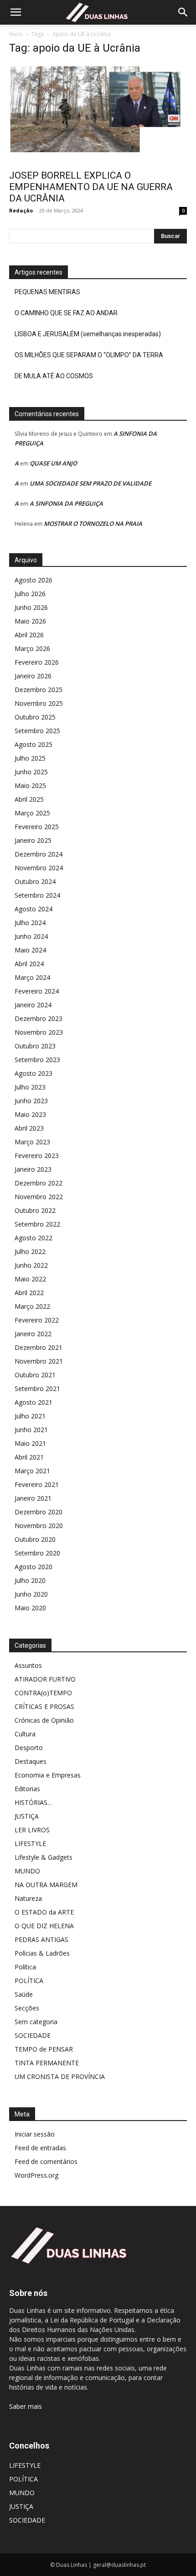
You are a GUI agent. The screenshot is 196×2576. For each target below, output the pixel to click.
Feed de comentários (46, 2161)
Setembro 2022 (37, 1224)
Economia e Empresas (48, 1775)
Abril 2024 (29, 964)
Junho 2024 (31, 936)
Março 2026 (32, 648)
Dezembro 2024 (39, 854)
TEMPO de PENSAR (44, 2049)
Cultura (25, 1734)
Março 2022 (32, 1306)
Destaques (31, 1761)
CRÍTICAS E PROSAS (44, 1706)
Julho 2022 (30, 1251)
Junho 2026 (31, 607)
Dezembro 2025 (39, 690)
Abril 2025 (29, 799)
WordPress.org (36, 2175)
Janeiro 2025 (33, 840)
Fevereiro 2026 (37, 662)
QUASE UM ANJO (53, 463)
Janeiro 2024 (33, 1005)
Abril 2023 (29, 1128)
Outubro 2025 (35, 717)
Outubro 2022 (35, 1210)
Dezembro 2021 (39, 1347)
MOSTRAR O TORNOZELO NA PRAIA (93, 524)
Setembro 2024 (37, 895)
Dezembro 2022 (39, 1183)
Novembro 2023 (39, 1032)
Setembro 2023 (37, 1060)
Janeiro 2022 (33, 1334)
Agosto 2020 (34, 1567)
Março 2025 (32, 813)
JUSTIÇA (27, 1816)
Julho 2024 (30, 923)
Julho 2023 (30, 1087)
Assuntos (28, 1665)
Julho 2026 (30, 594)
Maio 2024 (30, 950)
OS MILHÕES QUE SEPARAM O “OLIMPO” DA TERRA (89, 355)
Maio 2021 (30, 1443)
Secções (27, 2008)
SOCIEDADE (33, 2035)
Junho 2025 (31, 772)
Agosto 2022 (34, 1238)
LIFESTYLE (30, 1843)
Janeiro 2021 (33, 1498)
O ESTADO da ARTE (44, 1912)
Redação (21, 210)
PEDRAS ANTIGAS (41, 1939)
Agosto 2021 (34, 1402)
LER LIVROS (32, 1830)
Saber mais (26, 2406)
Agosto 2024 (34, 909)
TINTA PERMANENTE (47, 2063)
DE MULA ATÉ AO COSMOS (54, 376)
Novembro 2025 (39, 703)
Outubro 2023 (35, 1046)
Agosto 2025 (34, 744)
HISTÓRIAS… (34, 1802)
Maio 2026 (30, 621)
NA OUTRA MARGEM (46, 1885)
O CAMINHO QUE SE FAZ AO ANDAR (66, 313)
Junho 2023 (31, 1101)
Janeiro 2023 (33, 1169)
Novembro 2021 (39, 1361)
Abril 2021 (29, 1457)
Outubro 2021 (35, 1375)
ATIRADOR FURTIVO (45, 1679)
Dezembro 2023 (39, 1018)
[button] (15, 12)
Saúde (24, 1994)
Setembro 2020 (37, 1553)
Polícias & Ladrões (42, 1953)
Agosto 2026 (34, 580)
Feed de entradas (40, 2148)
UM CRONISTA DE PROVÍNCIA (60, 2076)
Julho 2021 (30, 1416)
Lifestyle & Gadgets (44, 1857)
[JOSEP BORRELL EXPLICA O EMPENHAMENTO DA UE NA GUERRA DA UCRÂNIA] (98, 114)
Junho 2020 (31, 1594)
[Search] (183, 12)
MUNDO (27, 1871)
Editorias (27, 1789)
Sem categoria (36, 2022)
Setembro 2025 (37, 731)
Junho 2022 (31, 1265)
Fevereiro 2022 (37, 1320)
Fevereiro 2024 (37, 991)
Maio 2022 (30, 1279)
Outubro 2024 (35, 881)
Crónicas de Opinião (44, 1720)
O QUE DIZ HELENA (44, 1926)
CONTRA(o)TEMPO (43, 1693)
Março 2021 (32, 1471)
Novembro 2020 (39, 1526)
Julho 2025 (30, 758)
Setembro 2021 (37, 1389)
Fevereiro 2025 (37, 827)
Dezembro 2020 (39, 1512)
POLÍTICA (29, 1981)
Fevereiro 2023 (37, 1156)
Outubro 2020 (35, 1539)
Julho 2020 (30, 1580)
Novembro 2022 (39, 1197)
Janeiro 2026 (33, 676)
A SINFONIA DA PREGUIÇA (66, 503)
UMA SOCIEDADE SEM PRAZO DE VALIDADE (90, 483)
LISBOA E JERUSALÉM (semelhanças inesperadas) (88, 334)
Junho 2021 (31, 1430)
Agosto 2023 (34, 1073)
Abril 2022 (29, 1293)
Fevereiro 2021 (37, 1484)
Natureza (28, 1898)
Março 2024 (32, 977)
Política (25, 1967)
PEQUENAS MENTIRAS (47, 292)
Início (16, 34)
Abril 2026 (29, 635)
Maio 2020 (30, 1608)
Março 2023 (32, 1142)
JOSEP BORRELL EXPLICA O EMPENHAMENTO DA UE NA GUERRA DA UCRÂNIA (91, 187)
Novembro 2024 (39, 868)
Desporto (29, 1748)
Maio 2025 (30, 785)
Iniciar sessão (35, 2134)
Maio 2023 (30, 1114)
